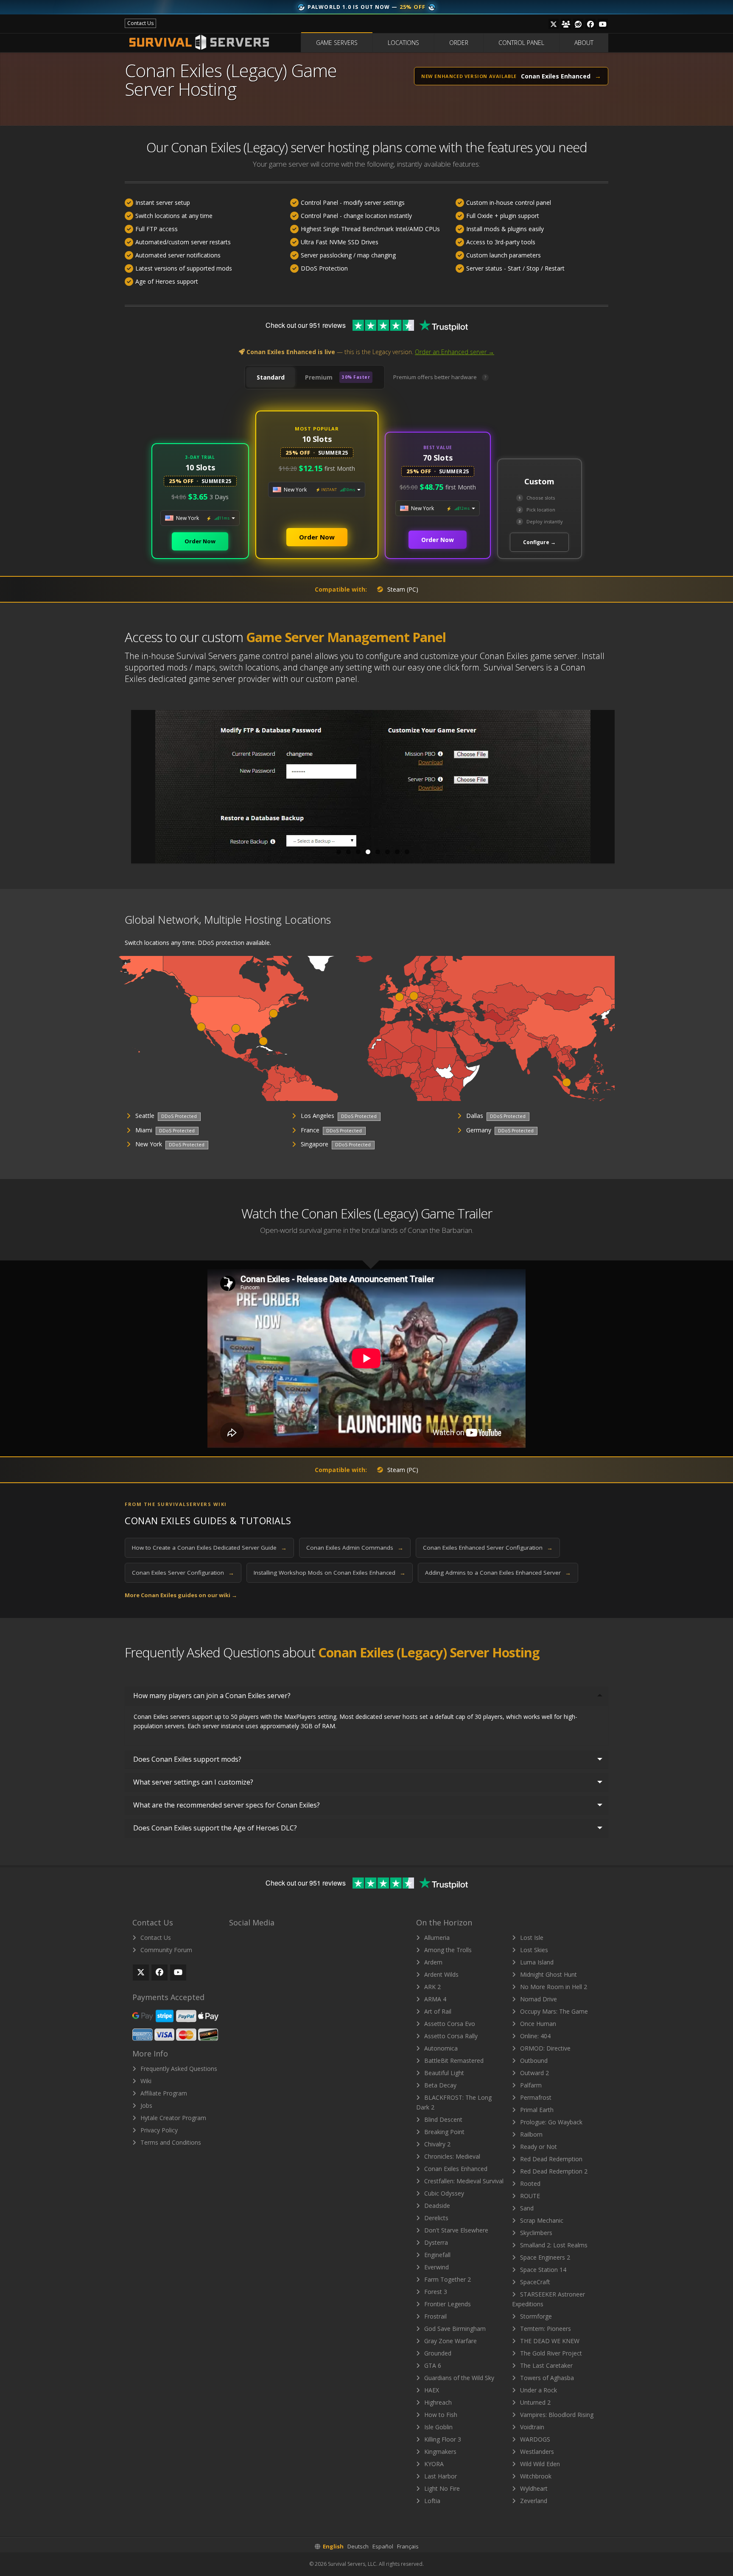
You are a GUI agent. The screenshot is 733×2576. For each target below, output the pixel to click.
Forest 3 (435, 2292)
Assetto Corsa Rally (450, 2036)
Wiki (145, 2081)
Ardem (432, 1962)
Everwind (436, 2267)
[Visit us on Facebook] (159, 1973)
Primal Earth (536, 2110)
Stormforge (535, 2316)
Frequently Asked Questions (178, 2069)
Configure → (539, 542)
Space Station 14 (542, 2270)
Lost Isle (531, 1938)
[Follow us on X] (554, 24)
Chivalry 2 (436, 2144)
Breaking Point (443, 2132)
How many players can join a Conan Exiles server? (212, 1696)
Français (408, 2546)
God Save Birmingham (454, 2329)
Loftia (431, 2501)
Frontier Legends (447, 2304)
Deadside (436, 2206)
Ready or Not (538, 2147)
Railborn (530, 2134)
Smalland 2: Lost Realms (553, 2245)
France (310, 1130)
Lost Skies (533, 1950)
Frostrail (435, 2316)
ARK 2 (432, 1987)
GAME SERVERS (337, 43)
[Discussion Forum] (566, 24)
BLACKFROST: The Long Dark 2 (454, 2102)
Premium (337, 377)
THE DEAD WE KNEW (549, 2341)
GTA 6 (432, 2365)
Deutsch (358, 2546)
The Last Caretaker (546, 2365)
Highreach (437, 2402)
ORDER (459, 43)
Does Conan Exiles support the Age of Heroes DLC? (215, 1828)
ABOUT (584, 43)
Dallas (475, 1116)
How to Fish (440, 2415)
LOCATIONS (403, 43)
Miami (144, 1130)
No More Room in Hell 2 (553, 1987)
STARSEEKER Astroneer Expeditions (548, 2299)
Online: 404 (534, 2036)
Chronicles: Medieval (451, 2156)
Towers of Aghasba (546, 2378)
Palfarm (530, 2085)
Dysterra (435, 2242)
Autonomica (440, 2048)
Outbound (533, 2061)
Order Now (200, 541)
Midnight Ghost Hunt (548, 1974)
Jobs (145, 2105)
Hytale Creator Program (172, 2118)
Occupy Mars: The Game (553, 2011)
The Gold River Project (550, 2353)
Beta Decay (439, 2085)
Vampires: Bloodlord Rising (556, 2415)
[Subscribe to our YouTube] (603, 24)
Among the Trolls (447, 1950)
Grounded (437, 2353)
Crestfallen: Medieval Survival (463, 2181)
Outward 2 (534, 2073)
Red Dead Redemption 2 (553, 2171)
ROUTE (529, 2196)
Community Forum (165, 1950)
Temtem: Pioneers (545, 2329)
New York (149, 1144)
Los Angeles (318, 1116)
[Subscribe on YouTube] (178, 1973)
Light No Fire (441, 2488)
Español (383, 2546)
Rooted (529, 2183)
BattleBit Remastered (453, 2061)
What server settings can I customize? (193, 1782)
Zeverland (533, 2501)
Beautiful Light (443, 2073)
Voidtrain (531, 2427)
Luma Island (536, 1962)
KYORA (433, 2464)
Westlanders (536, 2452)
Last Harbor (440, 2476)
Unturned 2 (534, 2402)
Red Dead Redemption (550, 2159)
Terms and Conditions (170, 2142)
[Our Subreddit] (578, 24)
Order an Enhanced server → (455, 352)
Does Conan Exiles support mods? (187, 1759)
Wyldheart (533, 2488)
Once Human (537, 2024)
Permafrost (535, 2097)
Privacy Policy (158, 2130)
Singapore (315, 1144)
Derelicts (435, 2218)
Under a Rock (538, 2390)
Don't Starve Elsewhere (455, 2230)
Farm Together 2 (447, 2279)
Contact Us (155, 1938)
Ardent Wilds (441, 1974)
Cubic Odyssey (443, 2193)
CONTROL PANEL (521, 43)
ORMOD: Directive (544, 2048)
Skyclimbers (535, 2233)
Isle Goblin (438, 2427)
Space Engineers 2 (544, 2257)
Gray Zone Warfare (450, 2341)
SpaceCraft (534, 2282)
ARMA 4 (434, 1999)
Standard (271, 377)
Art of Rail (437, 2011)
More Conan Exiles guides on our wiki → (181, 1595)
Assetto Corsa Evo (449, 2024)
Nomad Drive (538, 1999)
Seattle (145, 1116)
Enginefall (436, 2255)
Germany (479, 1130)
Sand (526, 2208)
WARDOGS (534, 2439)
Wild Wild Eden (539, 2464)
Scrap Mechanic (541, 2220)
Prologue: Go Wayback (550, 2122)
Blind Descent (442, 2119)
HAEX (431, 2390)
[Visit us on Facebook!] (590, 24)
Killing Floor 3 (442, 2439)
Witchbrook (535, 2476)
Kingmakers (439, 2452)
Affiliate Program (163, 2093)
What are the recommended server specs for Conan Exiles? (227, 1805)
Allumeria (436, 1938)
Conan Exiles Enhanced (455, 2169)
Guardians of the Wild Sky (458, 2378)
